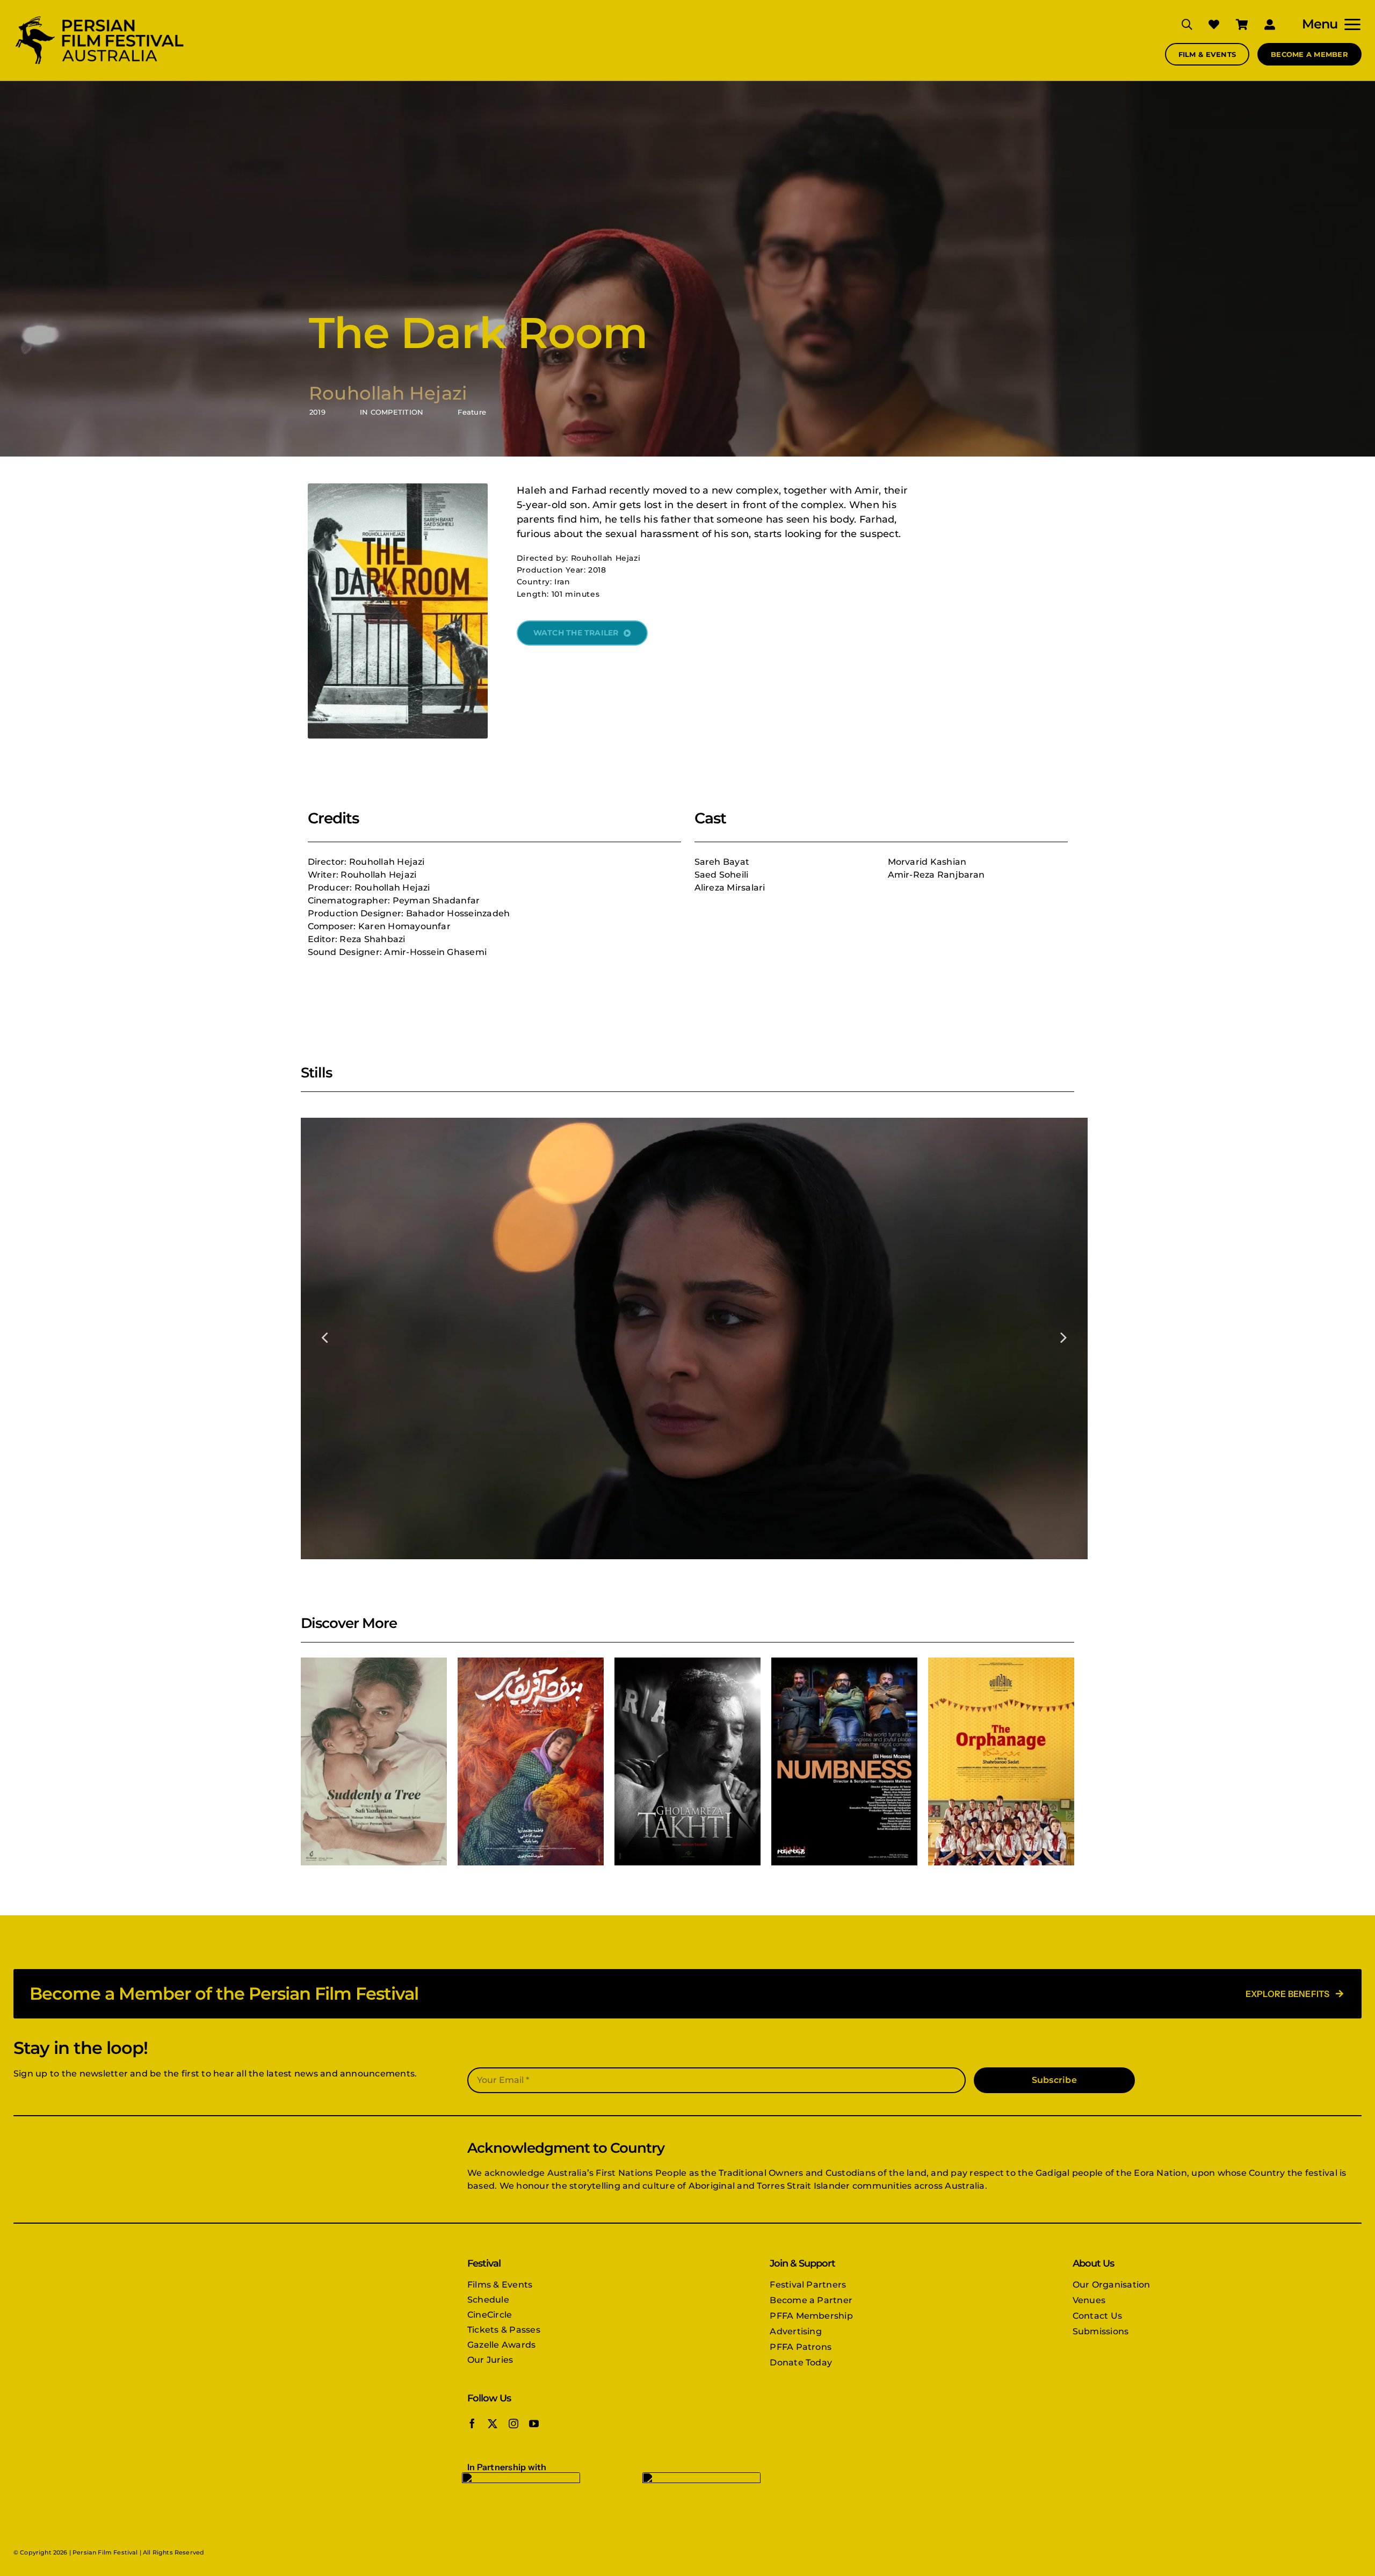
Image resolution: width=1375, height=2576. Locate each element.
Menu (1320, 24)
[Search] (1179, 24)
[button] (325, 1336)
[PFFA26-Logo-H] (99, 17)
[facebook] (472, 2423)
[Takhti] (687, 1762)
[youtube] (534, 2423)
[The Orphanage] (1001, 1762)
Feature (472, 412)
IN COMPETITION (392, 412)
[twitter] (493, 2423)
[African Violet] (531, 1762)
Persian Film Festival (105, 2552)
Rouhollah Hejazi (388, 393)
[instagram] (513, 2423)
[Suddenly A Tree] (374, 1762)
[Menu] (1349, 24)
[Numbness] (844, 1762)
